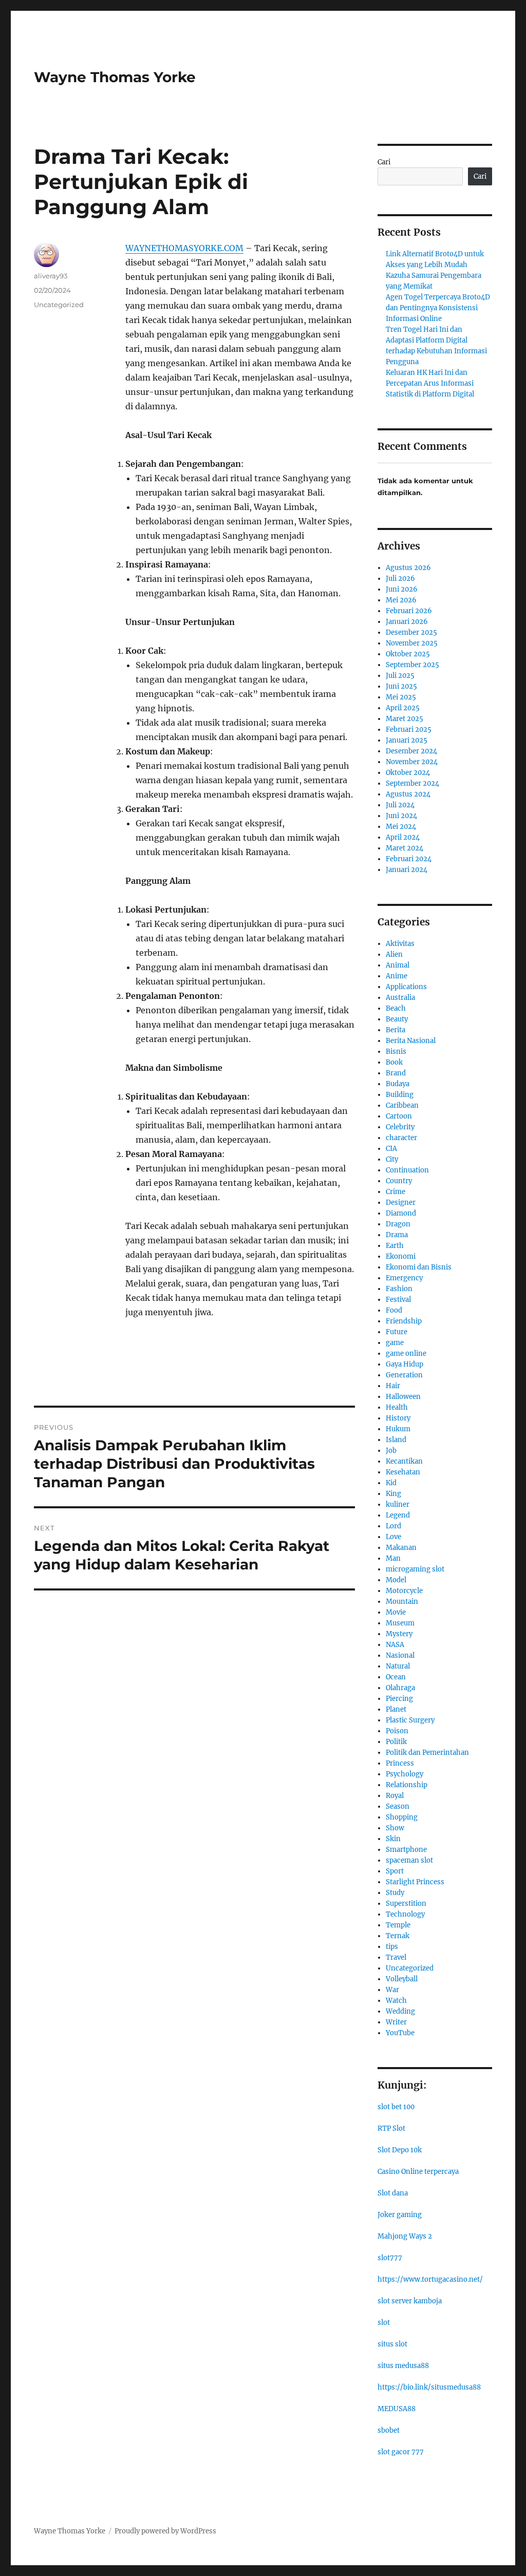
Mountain (402, 1602)
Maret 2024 (405, 848)
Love (393, 1537)
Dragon (398, 1224)
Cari (384, 162)
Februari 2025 (409, 730)
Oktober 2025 (408, 654)
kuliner (398, 1504)
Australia (400, 998)
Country (399, 1181)
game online (406, 1353)
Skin (393, 1839)
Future (397, 1332)
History (398, 1418)
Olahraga (400, 1688)
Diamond (401, 1213)
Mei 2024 (401, 827)
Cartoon (399, 1116)
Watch (396, 2001)
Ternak (398, 1936)
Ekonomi (401, 1256)
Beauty (397, 1019)
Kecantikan (404, 1461)
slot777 (390, 2258)
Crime (396, 1192)
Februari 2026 (409, 611)
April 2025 (403, 708)
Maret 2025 (405, 719)
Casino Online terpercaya (418, 2172)
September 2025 (412, 665)
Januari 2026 (407, 622)
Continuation (407, 1170)
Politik (396, 1742)
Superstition (406, 1903)
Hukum (398, 1429)
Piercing (399, 1699)
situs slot (392, 2344)
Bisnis (396, 1052)
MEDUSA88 (397, 2409)
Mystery (399, 1634)
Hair (393, 1386)
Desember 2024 (411, 751)
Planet (396, 1709)
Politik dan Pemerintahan (427, 1753)
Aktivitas (400, 944)
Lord (393, 1526)
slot (384, 2323)
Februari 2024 (409, 859)
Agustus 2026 (408, 568)
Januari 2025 (407, 740)
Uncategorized (59, 305)
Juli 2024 (400, 805)
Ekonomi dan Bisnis (419, 1267)
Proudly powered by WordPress (165, 2531)
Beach (396, 1008)
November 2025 (412, 643)
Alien (394, 954)
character (401, 1138)
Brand (396, 1073)
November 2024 (412, 762)
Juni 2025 (401, 686)
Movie (396, 1612)
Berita (396, 1030)
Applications (406, 987)
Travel (396, 1957)
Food (394, 1310)
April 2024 (403, 837)
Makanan (401, 1548)
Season (398, 1806)
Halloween (403, 1397)
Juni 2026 (402, 589)
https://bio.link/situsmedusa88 (429, 2387)
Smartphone (406, 1850)
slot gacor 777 (401, 2452)
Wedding (400, 2011)
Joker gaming (400, 2215)
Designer (401, 1202)
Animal (398, 965)
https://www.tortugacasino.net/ (430, 2279)
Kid (391, 1483)
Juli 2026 (400, 579)
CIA (391, 1149)
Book (394, 1062)
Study (395, 1893)
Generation (404, 1375)
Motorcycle (404, 1591)
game (395, 1343)
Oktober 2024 (408, 773)
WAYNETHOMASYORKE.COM (184, 248)
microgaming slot (415, 1569)
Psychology (405, 1774)
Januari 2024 (407, 870)
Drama (397, 1235)
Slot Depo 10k (400, 2150)
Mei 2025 (401, 697)
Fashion (399, 1289)
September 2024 (412, 783)
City (392, 1159)
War (392, 1990)
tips (392, 1947)
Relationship (407, 1785)
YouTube (400, 2033)
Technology (405, 1914)
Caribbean (402, 1105)
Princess (400, 1763)
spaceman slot (409, 1860)
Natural (398, 1666)
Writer (396, 2022)
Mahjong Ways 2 (405, 2236)
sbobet (389, 2430)
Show (395, 1828)
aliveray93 (51, 276)
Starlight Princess (415, 1882)
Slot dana (393, 2193)
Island (396, 1440)
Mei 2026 (401, 600)
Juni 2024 (401, 816)
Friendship (404, 1321)
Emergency (404, 1278)
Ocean (396, 1677)
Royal (395, 1796)
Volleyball (402, 1979)
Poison (397, 1731)
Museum (400, 1623)
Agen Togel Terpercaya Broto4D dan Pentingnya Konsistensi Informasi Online (438, 308)
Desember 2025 (411, 632)
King (393, 1494)
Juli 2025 (400, 676)
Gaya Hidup (405, 1364)
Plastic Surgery (410, 1720)
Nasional (400, 1655)
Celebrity (400, 1127)
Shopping (402, 1817)
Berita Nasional (411, 1041)
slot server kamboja (410, 2301)
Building (400, 1095)
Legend (398, 1515)
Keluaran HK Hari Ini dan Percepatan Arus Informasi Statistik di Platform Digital (430, 383)
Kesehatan (403, 1472)
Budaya (398, 1084)
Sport (395, 1871)
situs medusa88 (403, 2366)
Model (396, 1580)
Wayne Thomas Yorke (115, 77)
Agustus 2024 (408, 794)
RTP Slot (391, 2128)
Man (393, 1558)
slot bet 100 (396, 2107)
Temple (398, 1925)
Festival (398, 1300)
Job (391, 1451)
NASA (395, 1645)
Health (397, 1407)
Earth (395, 1246)
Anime (397, 976)
